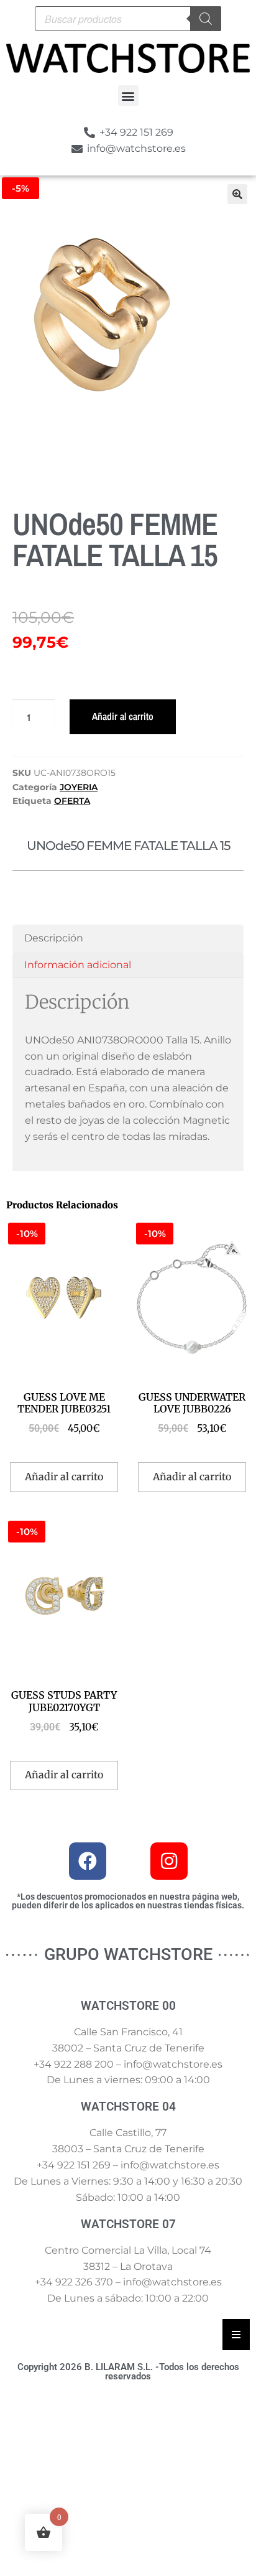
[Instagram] (169, 1861)
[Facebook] (88, 1861)
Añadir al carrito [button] (64, 1477)
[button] (128, 96)
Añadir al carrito (123, 716)
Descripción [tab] (54, 938)
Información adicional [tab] (78, 965)
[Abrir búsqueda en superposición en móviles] (128, 19)
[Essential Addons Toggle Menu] (236, 2335)
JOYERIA (79, 787)
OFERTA (72, 801)
